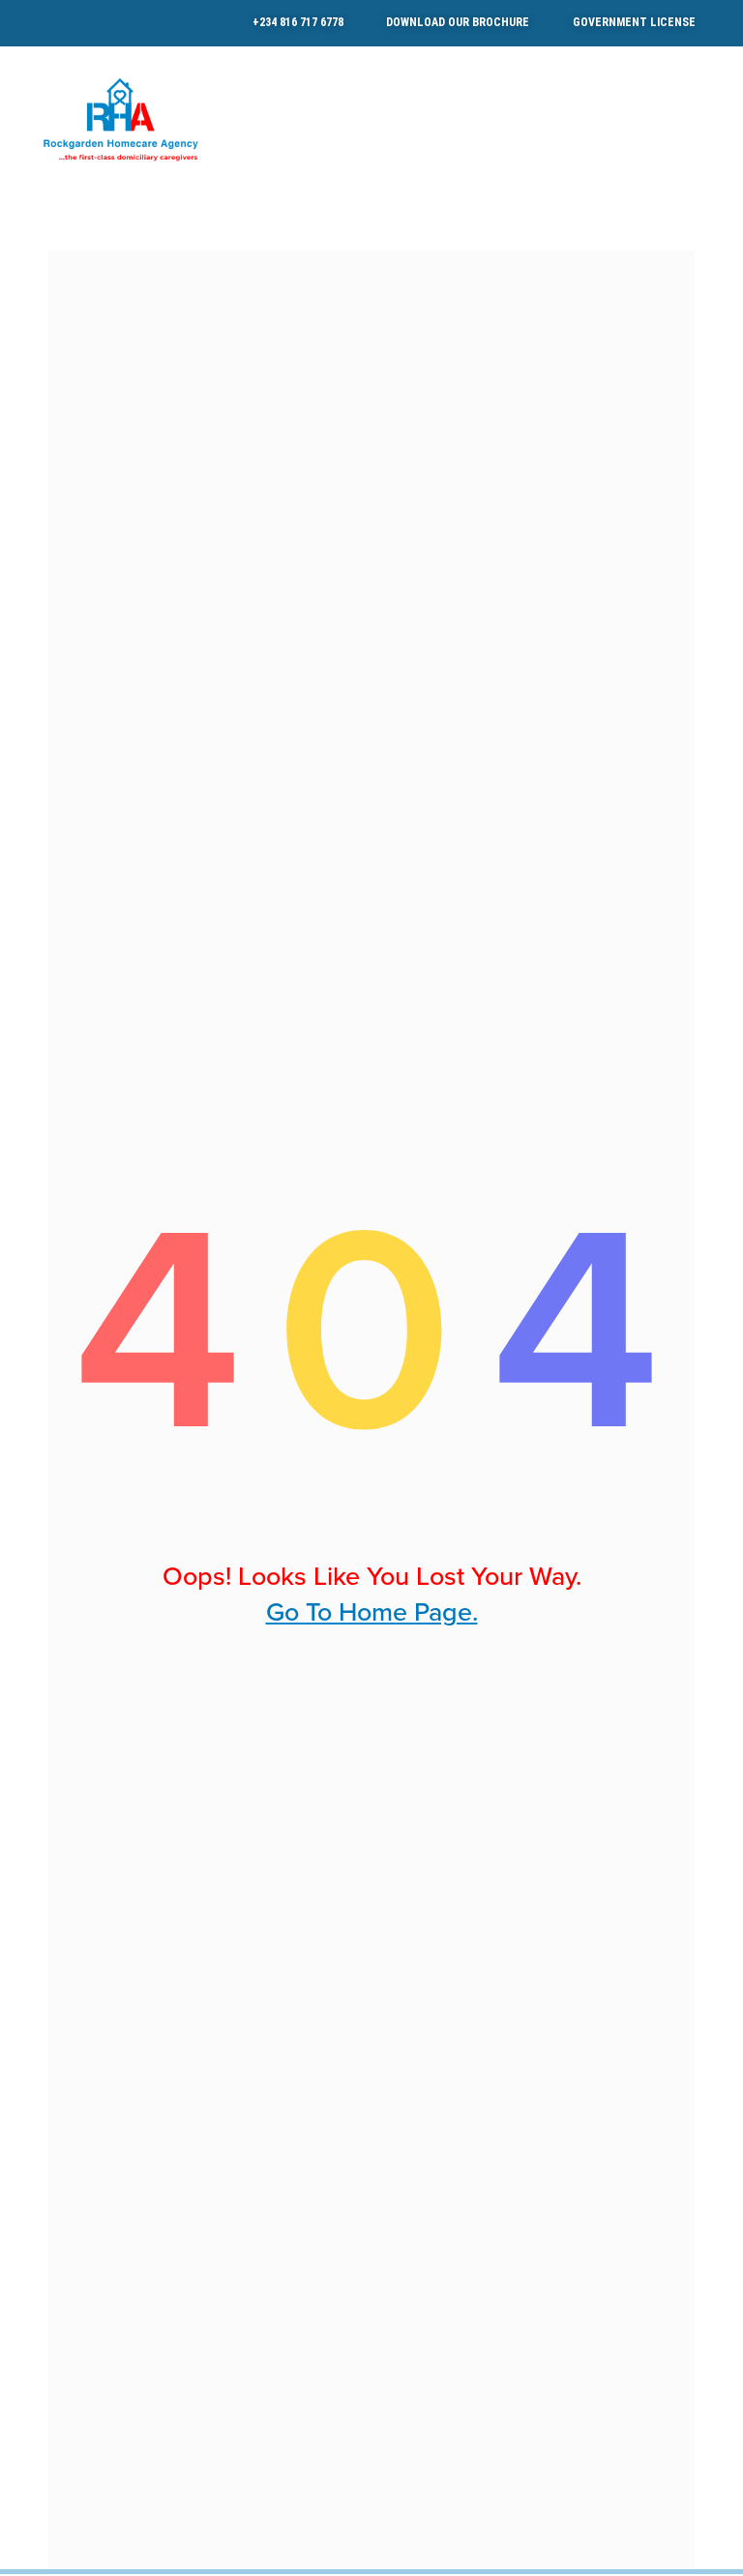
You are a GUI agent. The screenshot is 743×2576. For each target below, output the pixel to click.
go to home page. (372, 1612)
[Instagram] (60, 23)
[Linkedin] (87, 23)
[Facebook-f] (33, 23)
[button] (710, 119)
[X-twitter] (114, 23)
